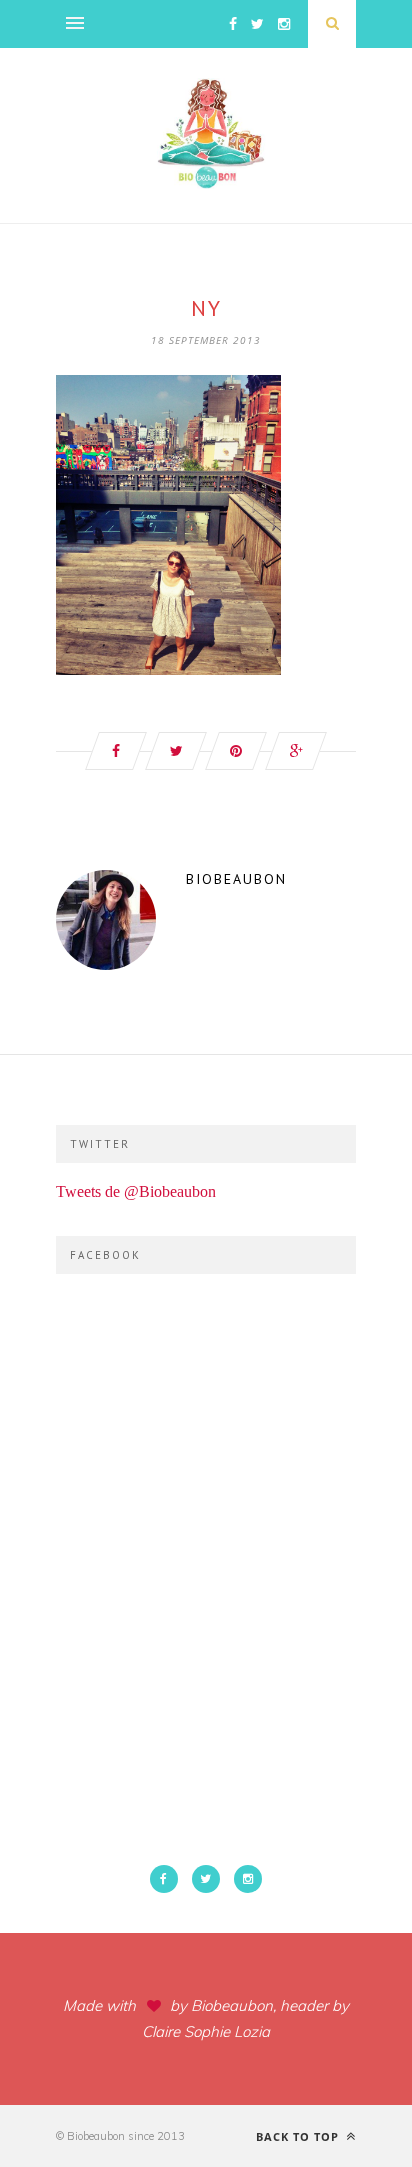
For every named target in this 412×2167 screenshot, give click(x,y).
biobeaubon (236, 879)
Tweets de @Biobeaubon (136, 1191)
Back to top (299, 2136)
